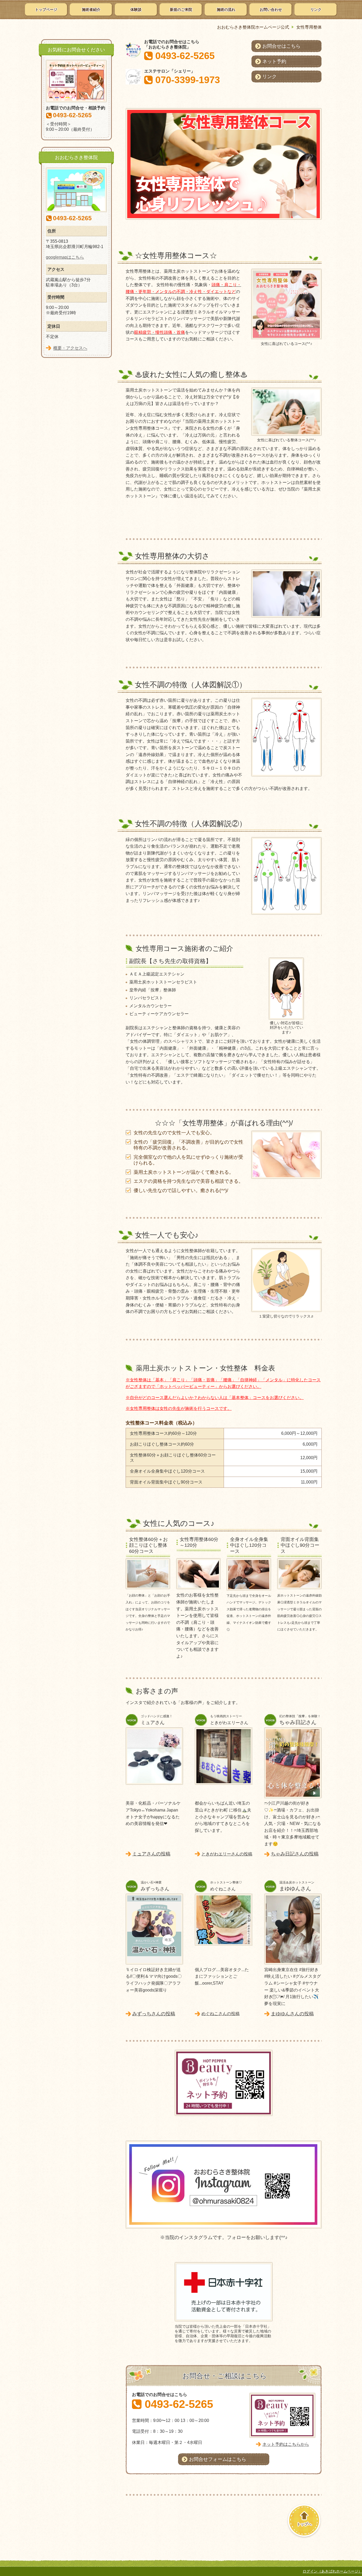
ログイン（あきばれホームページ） (332, 2571)
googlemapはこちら (65, 257)
